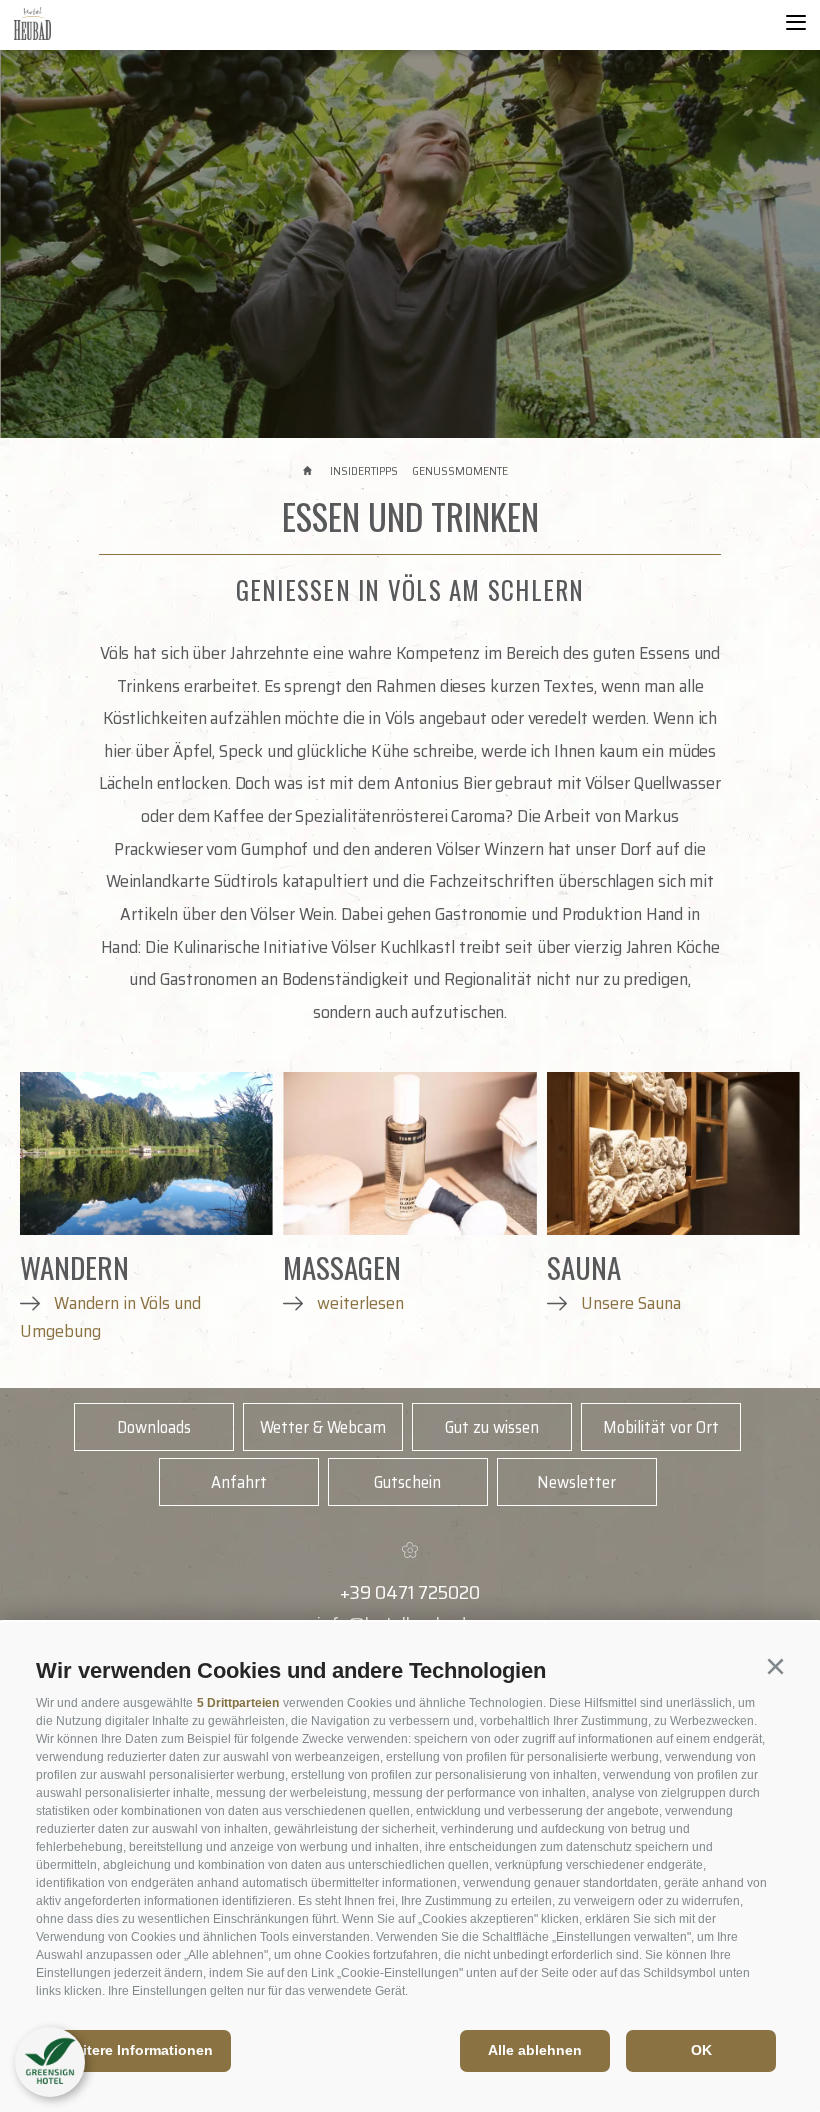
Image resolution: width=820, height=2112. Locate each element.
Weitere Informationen (137, 2050)
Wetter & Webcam (323, 1427)
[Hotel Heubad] (72, 25)
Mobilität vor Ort (661, 1427)
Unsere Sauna (629, 1303)
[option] (410, 244)
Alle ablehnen (535, 2050)
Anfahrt (239, 1482)
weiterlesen (358, 1303)
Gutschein (407, 1482)
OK (701, 2050)
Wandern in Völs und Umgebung (110, 1317)
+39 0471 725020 (410, 1592)
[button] (775, 1667)
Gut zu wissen (492, 1427)
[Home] (309, 470)
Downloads (154, 1427)
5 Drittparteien (238, 1703)
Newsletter (576, 1482)
